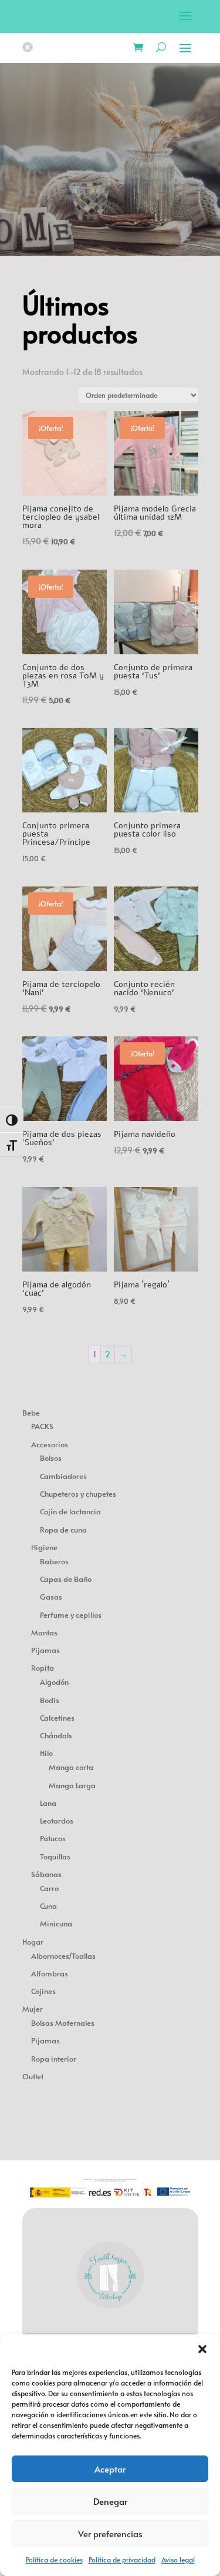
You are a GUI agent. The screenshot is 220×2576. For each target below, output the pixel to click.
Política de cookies (54, 2560)
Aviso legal (178, 2560)
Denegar (110, 2501)
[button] (202, 2349)
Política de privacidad (122, 2560)
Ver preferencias (110, 2533)
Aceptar (110, 2469)
